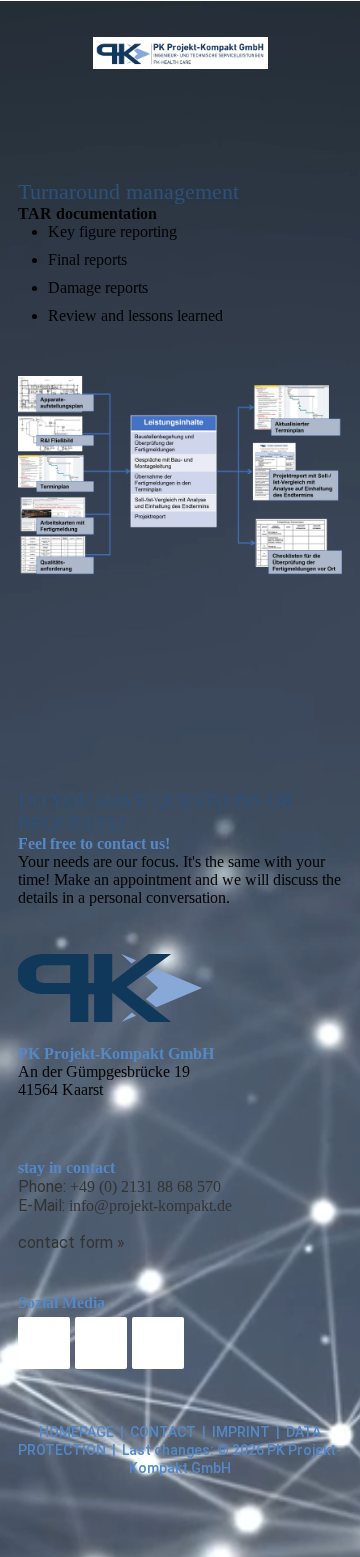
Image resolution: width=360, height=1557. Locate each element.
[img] (180, 53)
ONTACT (167, 1432)
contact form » (71, 1242)
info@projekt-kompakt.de (150, 1205)
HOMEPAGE (76, 1432)
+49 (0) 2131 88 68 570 (145, 1186)
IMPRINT (241, 1432)
